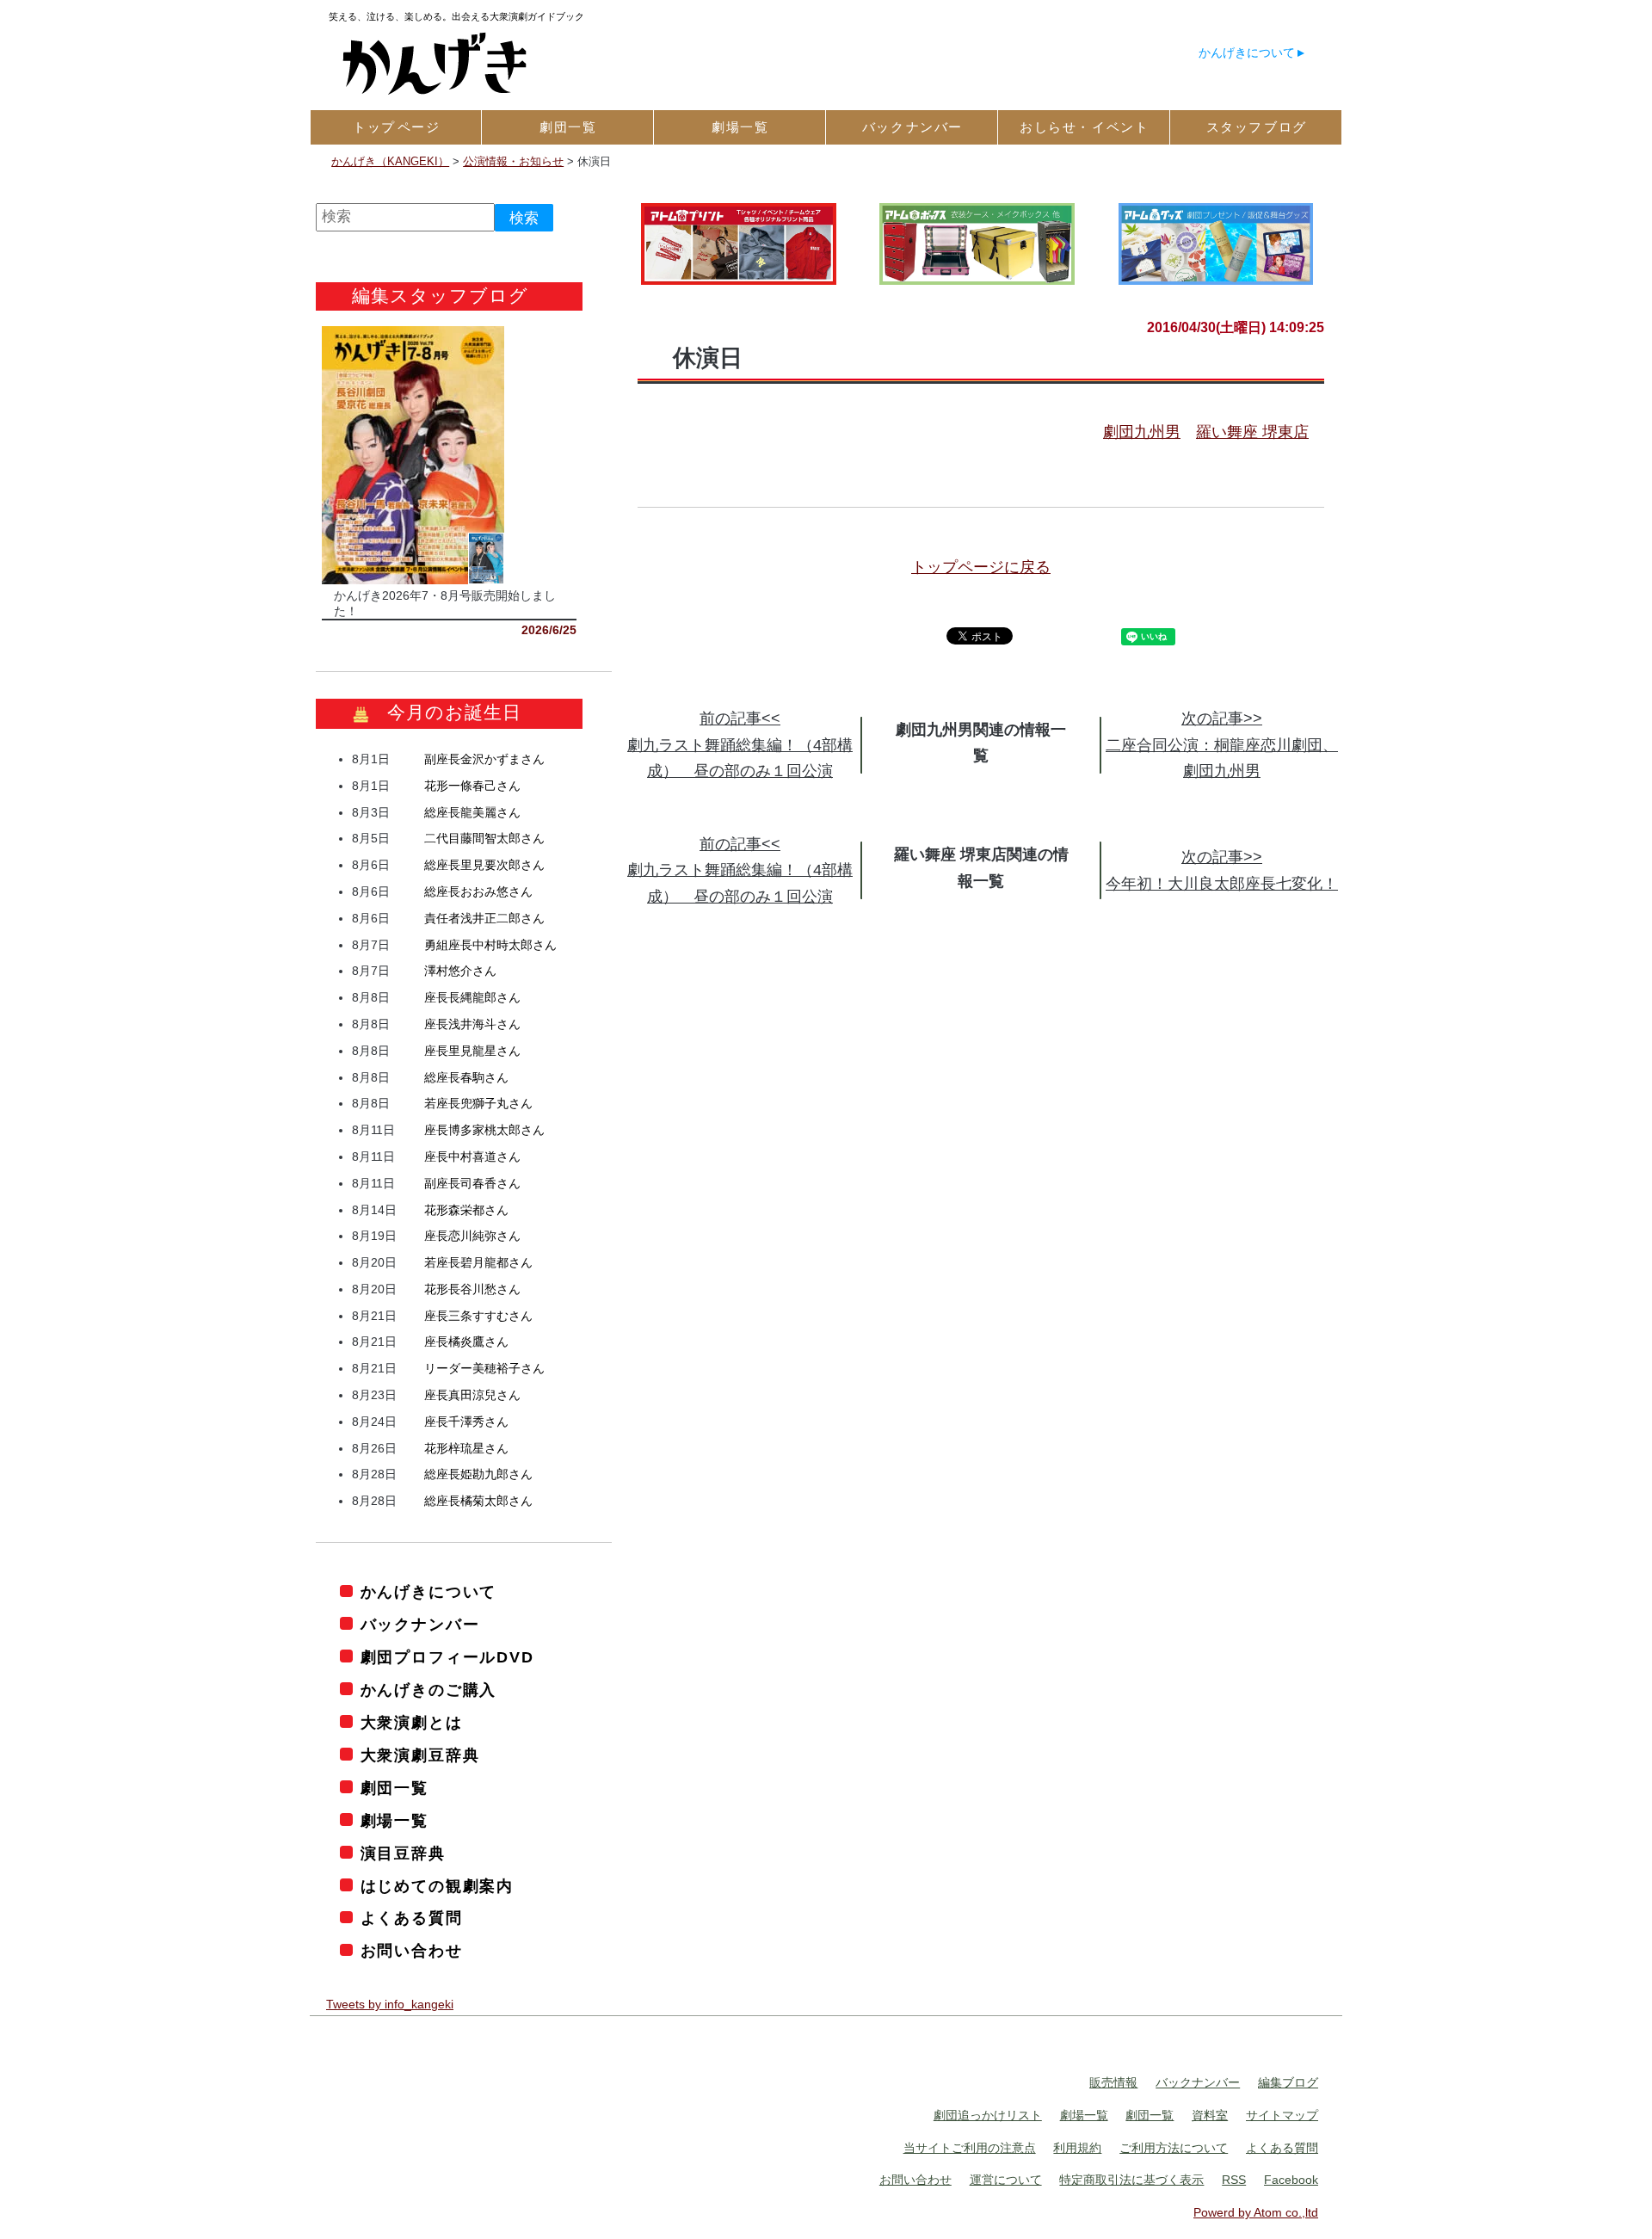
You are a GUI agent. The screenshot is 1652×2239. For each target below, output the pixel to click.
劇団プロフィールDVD (447, 1657)
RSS (1234, 2180)
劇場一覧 (395, 1821)
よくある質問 (412, 1918)
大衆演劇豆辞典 (420, 1755)
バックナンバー (420, 1625)
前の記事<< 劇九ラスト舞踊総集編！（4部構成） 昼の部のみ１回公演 (740, 745)
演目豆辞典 (403, 1853)
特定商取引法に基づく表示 (1131, 2180)
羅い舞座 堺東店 (1252, 432)
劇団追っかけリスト (988, 2115)
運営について (1006, 2180)
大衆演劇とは (412, 1723)
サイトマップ (1282, 2115)
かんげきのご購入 (428, 1690)
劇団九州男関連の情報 (973, 730)
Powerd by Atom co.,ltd (1256, 2212)
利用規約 (1077, 2148)
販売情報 (1113, 2082)
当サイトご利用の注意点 (970, 2148)
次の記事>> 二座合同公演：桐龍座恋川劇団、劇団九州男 (1222, 745)
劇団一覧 (395, 1788)
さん (484, 759)
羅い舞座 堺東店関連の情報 (981, 868)
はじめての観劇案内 (437, 1886)
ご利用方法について (1174, 2148)
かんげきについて (1247, 52)
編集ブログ (1288, 2082)
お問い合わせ (412, 1951)
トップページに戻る (981, 567)
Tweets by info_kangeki (390, 2004)
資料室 (1210, 2115)
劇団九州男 (1142, 432)
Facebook (1291, 2180)
